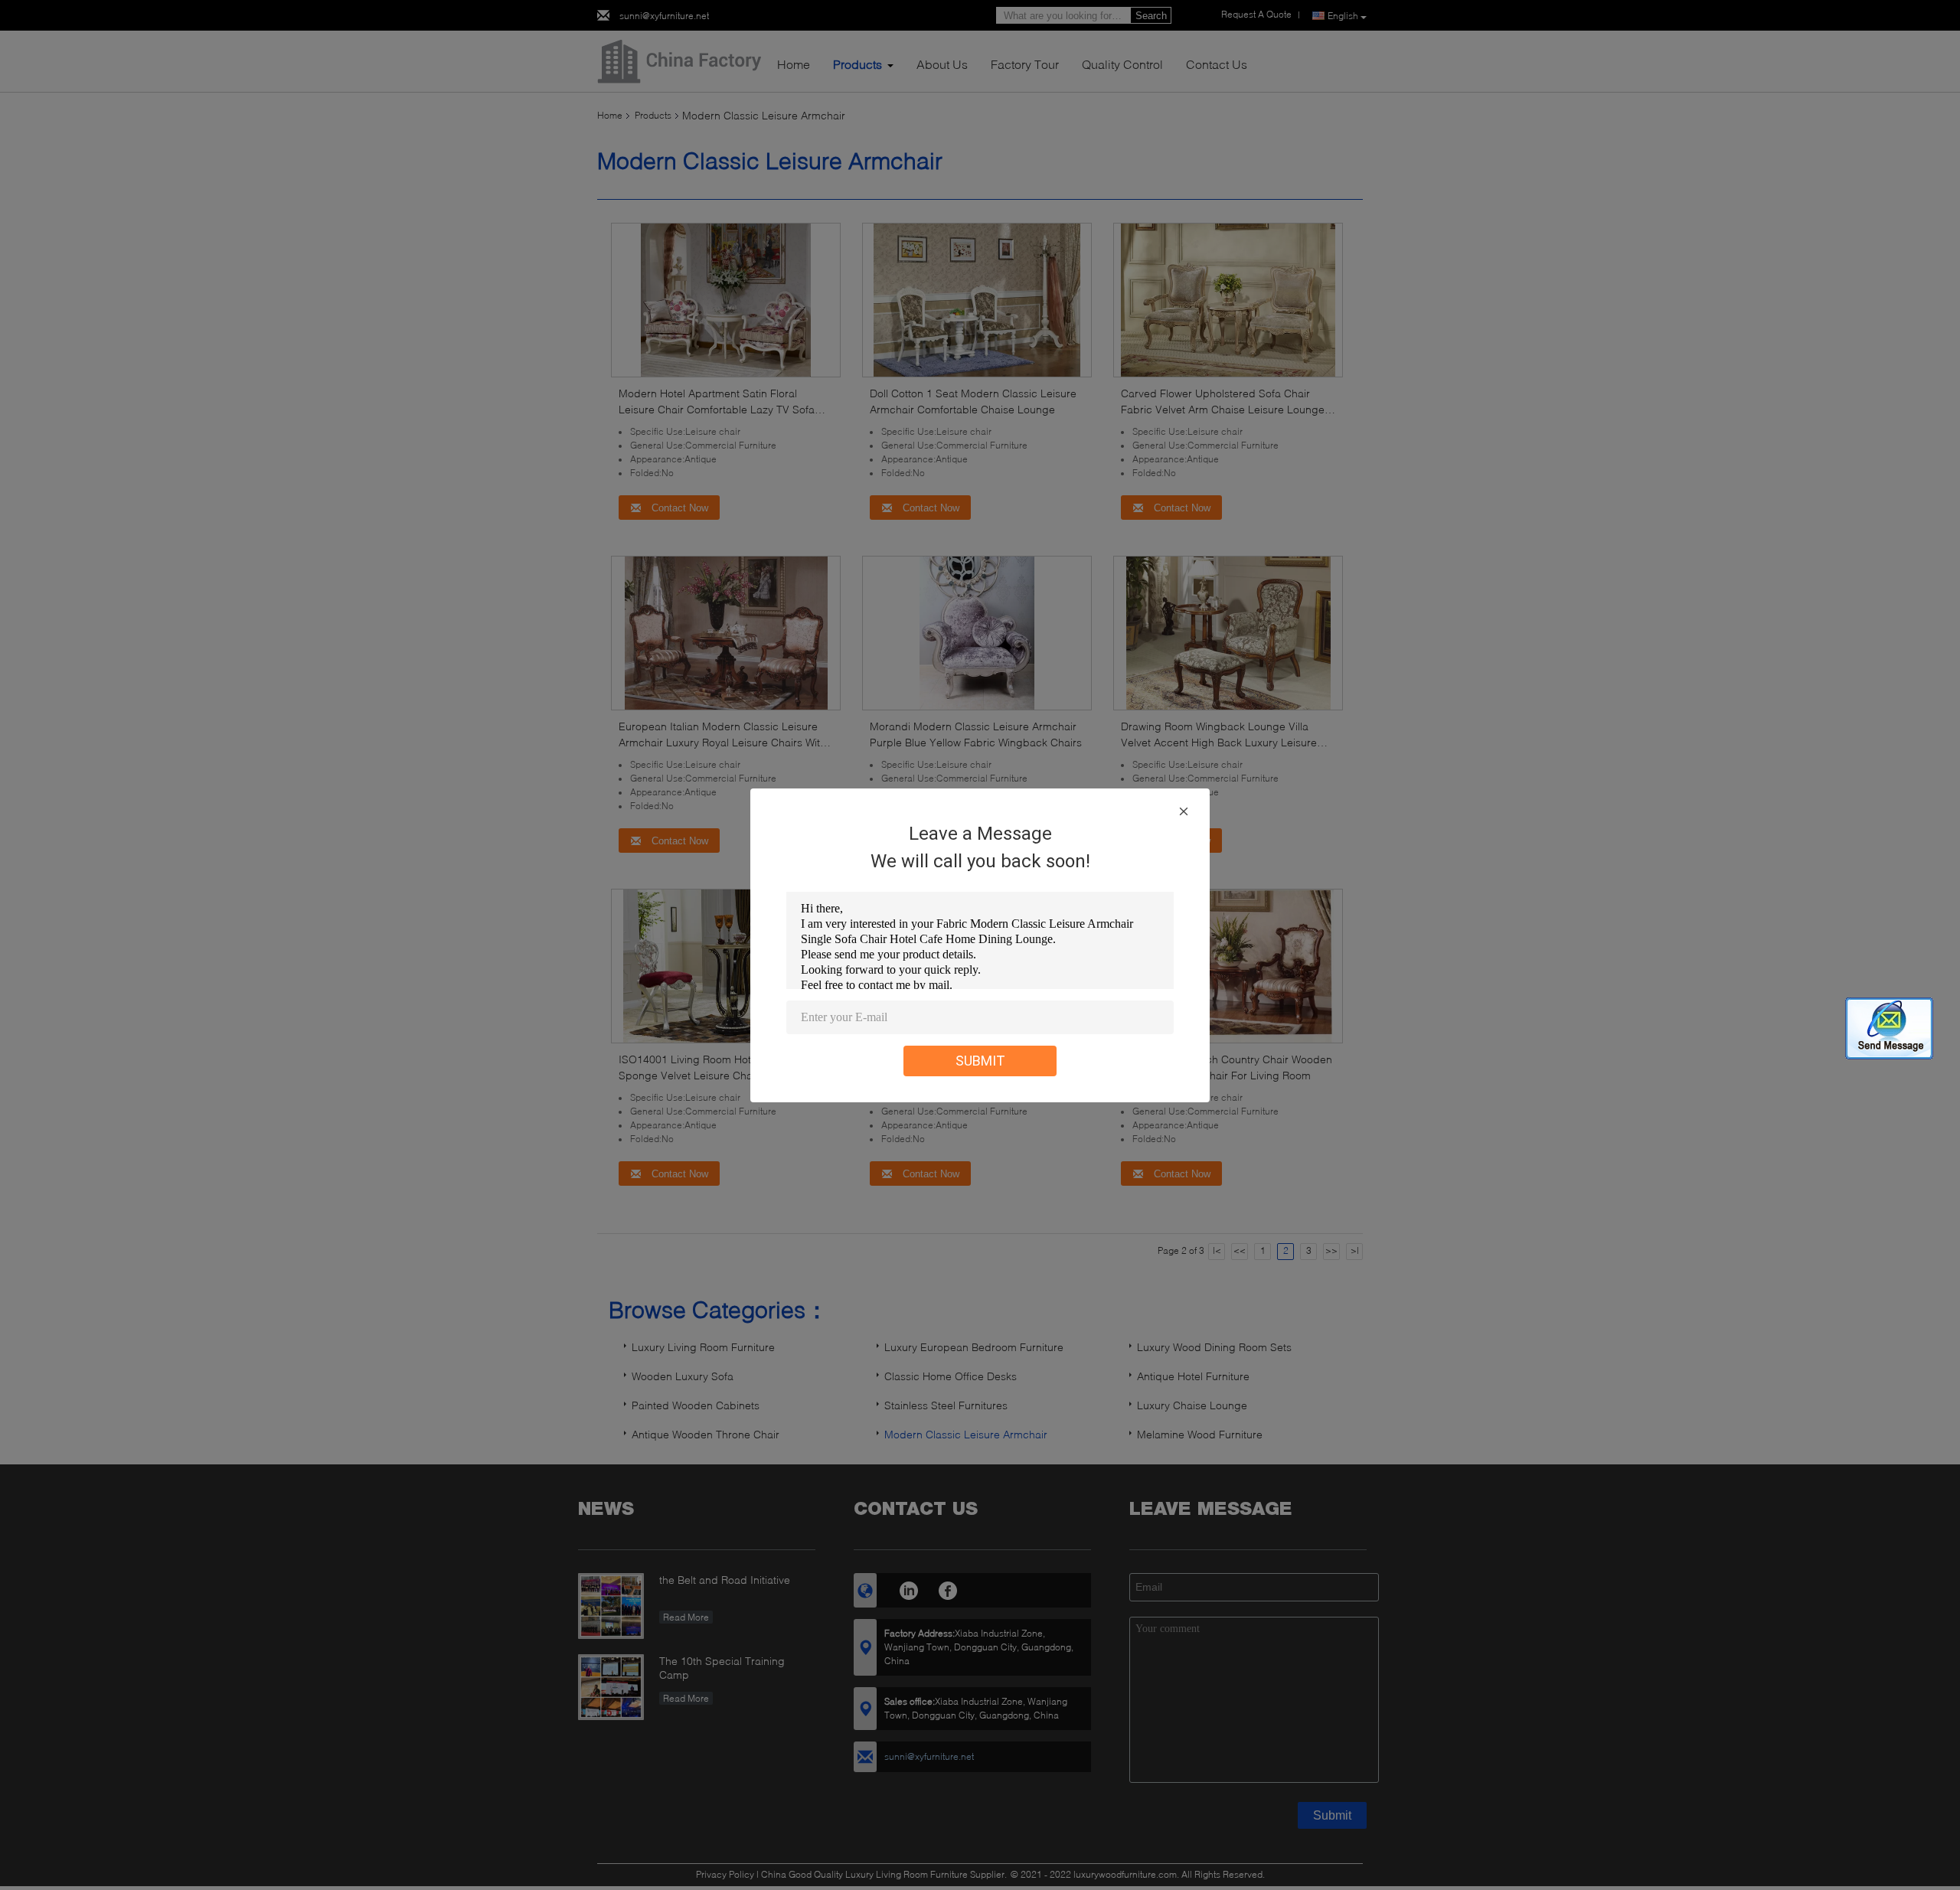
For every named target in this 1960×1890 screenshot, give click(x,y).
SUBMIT (980, 1061)
